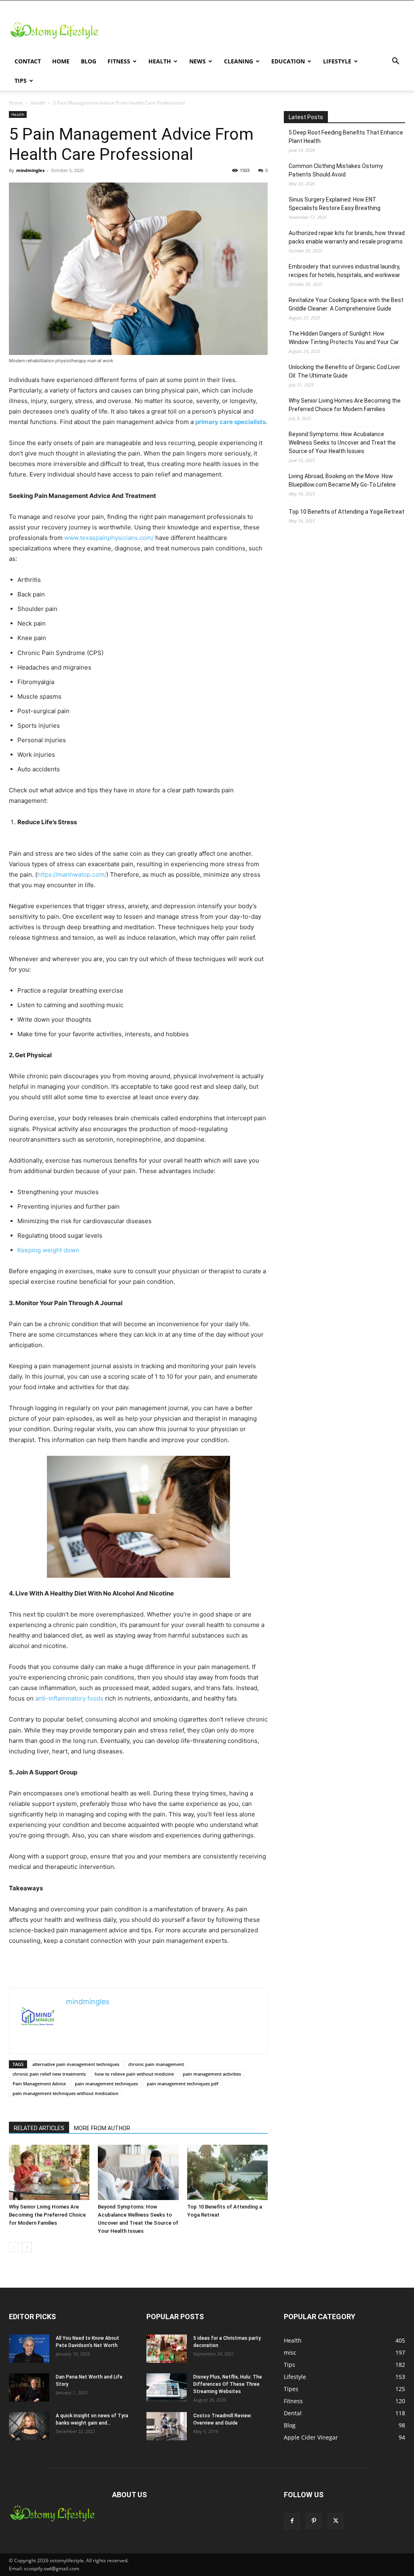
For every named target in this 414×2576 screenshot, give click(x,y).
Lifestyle (337, 61)
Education (288, 61)
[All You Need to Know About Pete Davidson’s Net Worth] (29, 2349)
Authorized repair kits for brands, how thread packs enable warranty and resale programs (347, 237)
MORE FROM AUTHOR (102, 2128)
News (197, 61)
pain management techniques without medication (65, 2093)
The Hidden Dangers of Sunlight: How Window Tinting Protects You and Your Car (344, 338)
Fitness (119, 61)
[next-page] (27, 2247)
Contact (28, 61)
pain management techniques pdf (183, 2084)
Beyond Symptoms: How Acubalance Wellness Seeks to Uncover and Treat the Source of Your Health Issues (342, 443)
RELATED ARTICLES (39, 2128)
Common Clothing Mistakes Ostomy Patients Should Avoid (336, 170)
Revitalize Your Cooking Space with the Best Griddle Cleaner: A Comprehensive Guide (346, 304)
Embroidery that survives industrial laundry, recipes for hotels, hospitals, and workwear (344, 271)
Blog (89, 61)
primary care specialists (230, 422)
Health (160, 61)
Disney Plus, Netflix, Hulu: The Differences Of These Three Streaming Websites (228, 2384)
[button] (395, 62)
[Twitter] (336, 2521)
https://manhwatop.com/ (72, 874)
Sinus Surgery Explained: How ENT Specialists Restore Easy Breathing (335, 204)
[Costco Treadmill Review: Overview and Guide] (167, 2426)
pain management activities (212, 2074)
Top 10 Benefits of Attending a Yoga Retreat (346, 512)
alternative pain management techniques (76, 2064)
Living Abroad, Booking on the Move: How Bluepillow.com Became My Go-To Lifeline (342, 480)
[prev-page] (14, 2247)
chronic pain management (156, 2064)
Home (61, 61)
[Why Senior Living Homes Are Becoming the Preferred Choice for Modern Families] (49, 2172)
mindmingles (30, 170)
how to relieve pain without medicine (134, 2074)
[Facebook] (292, 2521)
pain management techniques (106, 2084)
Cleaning (239, 61)
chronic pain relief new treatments (49, 2074)
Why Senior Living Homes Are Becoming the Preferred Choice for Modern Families (47, 2215)
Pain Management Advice (39, 2084)
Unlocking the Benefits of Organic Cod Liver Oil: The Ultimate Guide (344, 371)
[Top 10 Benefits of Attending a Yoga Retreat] (227, 2172)
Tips (21, 81)
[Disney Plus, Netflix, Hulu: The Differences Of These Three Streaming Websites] (167, 2387)
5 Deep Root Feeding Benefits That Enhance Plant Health (346, 137)
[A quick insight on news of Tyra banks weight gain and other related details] (29, 2426)
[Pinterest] (314, 2521)
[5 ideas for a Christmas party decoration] (167, 2349)
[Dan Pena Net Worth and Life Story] (29, 2387)
